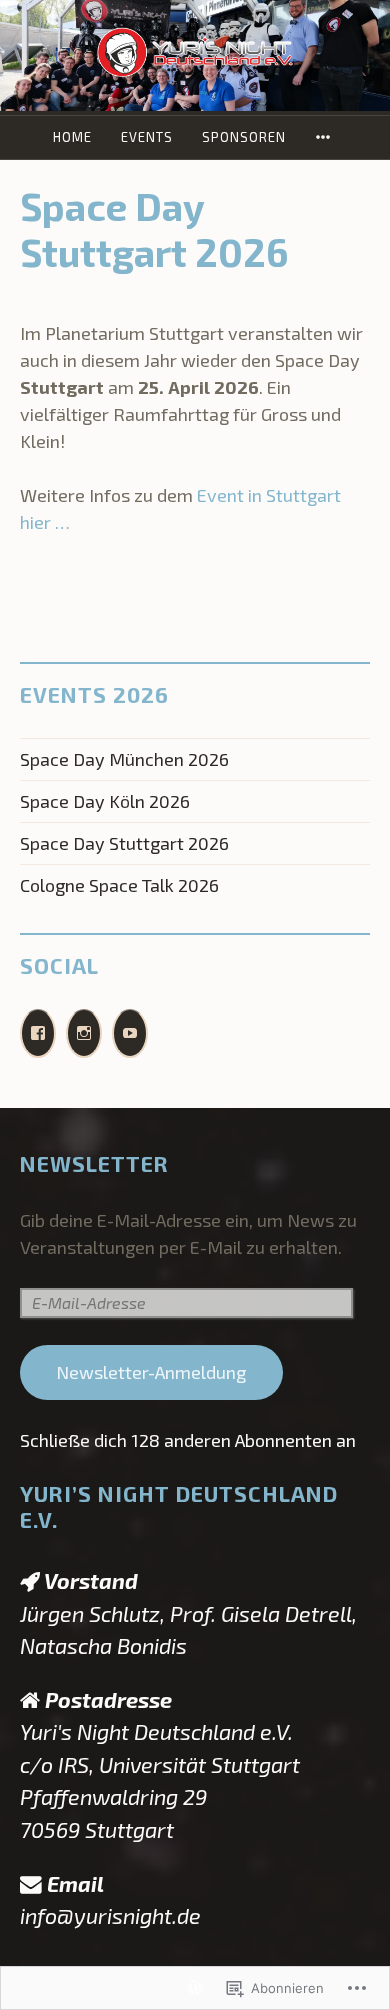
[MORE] (326, 137)
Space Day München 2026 (124, 759)
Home (72, 137)
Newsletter (94, 1163)
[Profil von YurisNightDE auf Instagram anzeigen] (84, 1033)
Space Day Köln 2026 (105, 801)
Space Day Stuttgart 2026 (124, 843)
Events (147, 137)
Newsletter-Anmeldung (151, 1372)
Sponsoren (244, 137)
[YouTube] (130, 1033)
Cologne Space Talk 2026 (119, 885)
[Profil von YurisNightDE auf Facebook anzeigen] (38, 1033)
